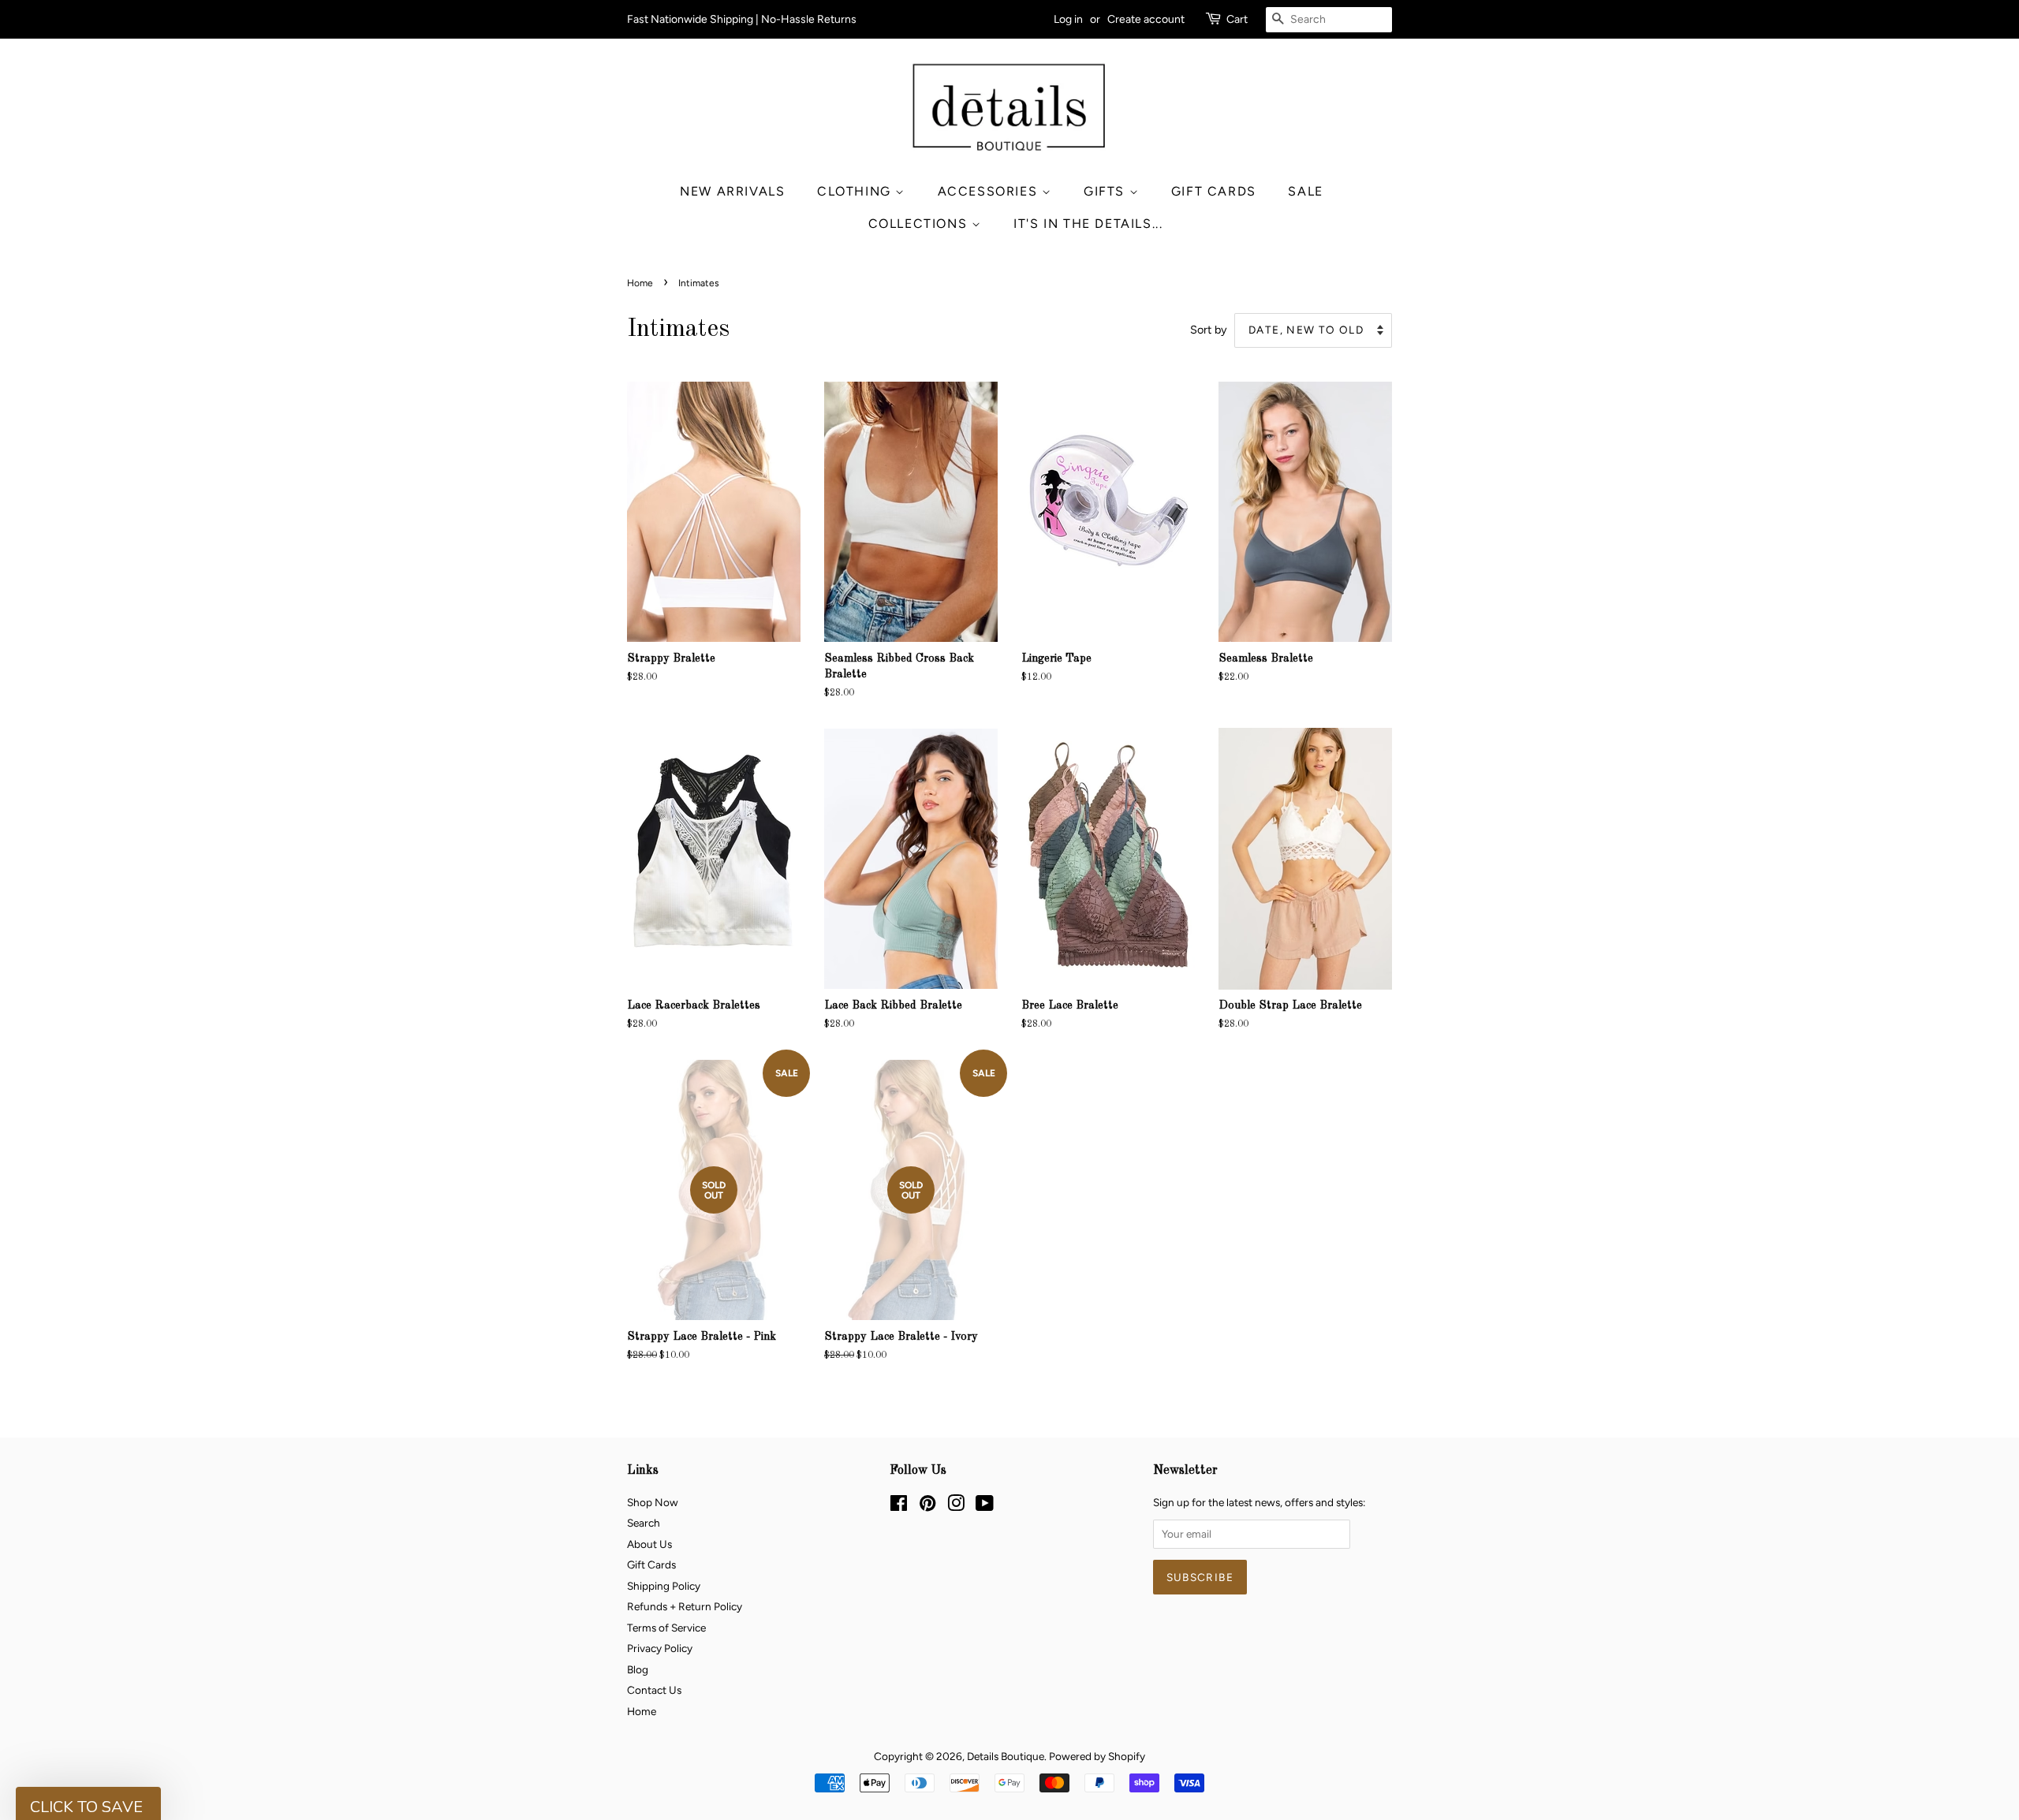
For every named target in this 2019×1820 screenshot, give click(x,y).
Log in (1068, 19)
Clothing (856, 191)
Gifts (1107, 191)
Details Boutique (1006, 1756)
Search (644, 1523)
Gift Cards (1214, 191)
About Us (649, 1544)
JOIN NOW (1826, 1737)
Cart (1237, 19)
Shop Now (653, 1502)
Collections (920, 224)
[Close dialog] (1981, 1558)
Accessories (990, 191)
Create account (1146, 19)
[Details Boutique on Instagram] (956, 1506)
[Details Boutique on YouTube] (985, 1506)
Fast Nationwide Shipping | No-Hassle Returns (742, 19)
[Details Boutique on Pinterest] (927, 1506)
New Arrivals (732, 191)
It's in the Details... (1088, 224)
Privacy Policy (660, 1648)
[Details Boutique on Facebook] (899, 1506)
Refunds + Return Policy (685, 1606)
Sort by (1209, 330)
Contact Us (654, 1690)
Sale (1305, 191)
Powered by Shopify (1097, 1756)
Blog (638, 1669)
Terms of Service (666, 1628)
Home (640, 283)
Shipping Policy (664, 1586)
